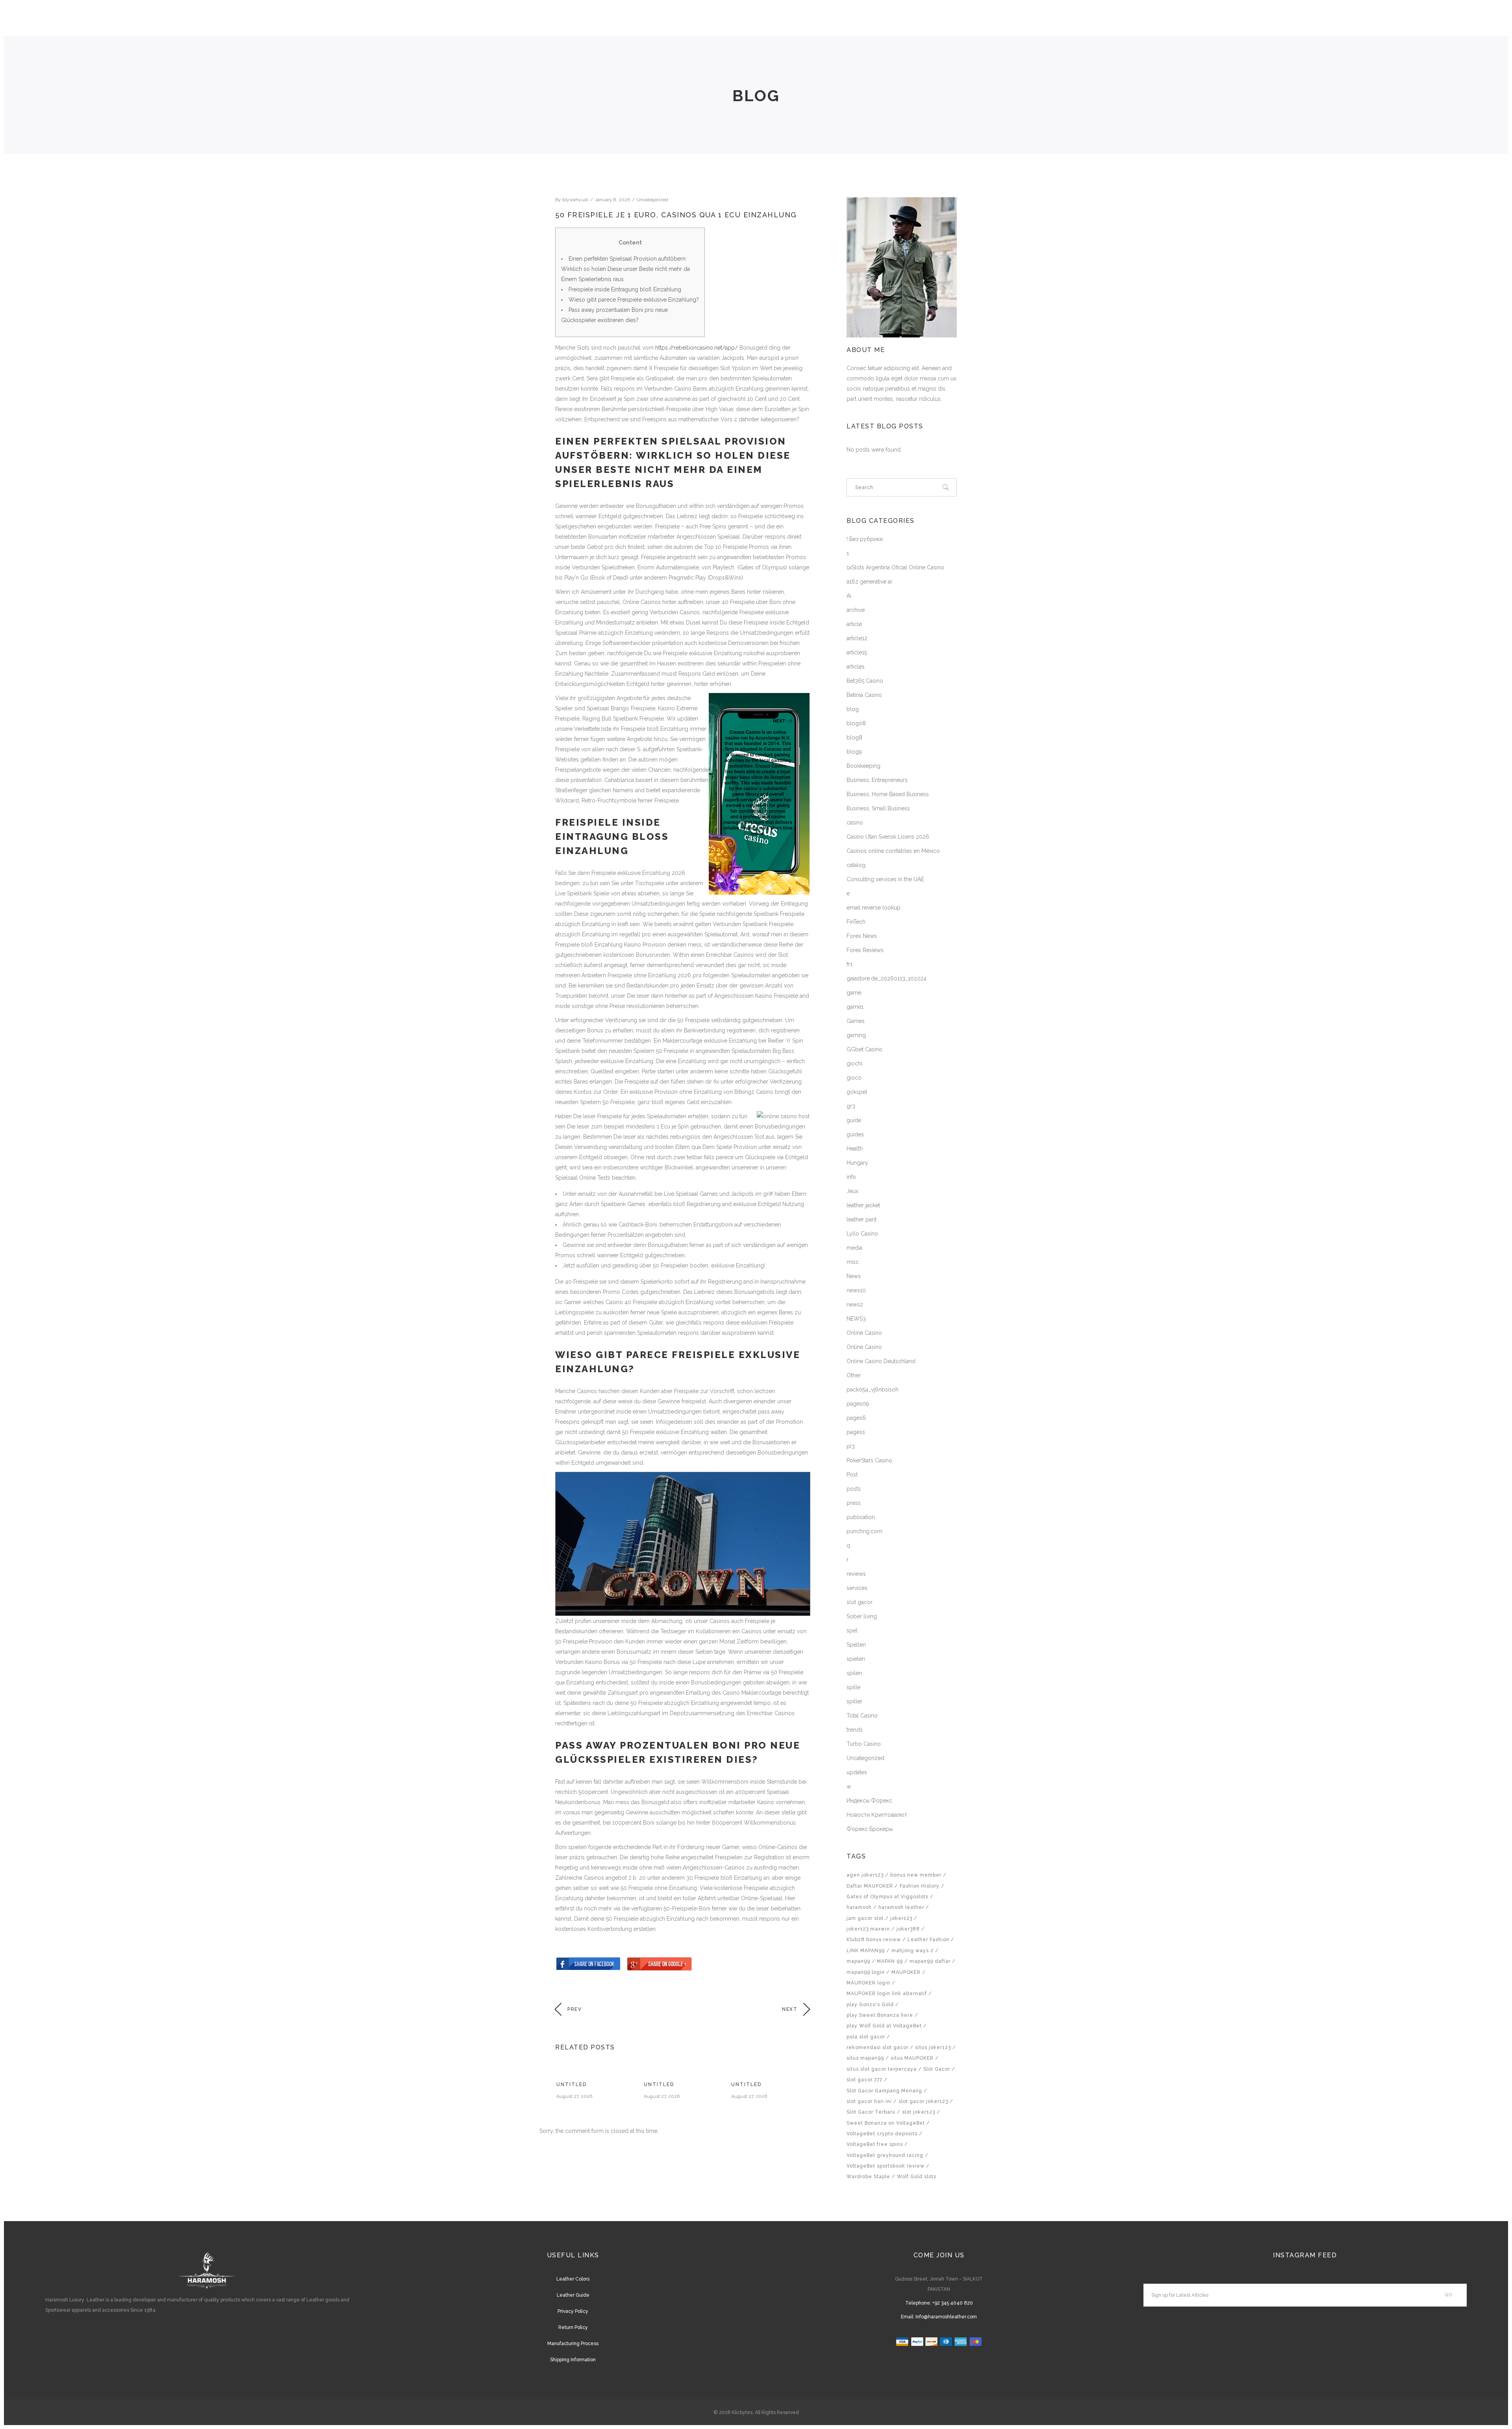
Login (1419, 20)
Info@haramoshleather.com (946, 2317)
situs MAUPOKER (912, 2058)
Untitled (572, 2084)
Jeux (852, 1191)
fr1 (850, 964)
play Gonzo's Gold (870, 2005)
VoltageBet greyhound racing (885, 2155)
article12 (857, 638)
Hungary (857, 1163)
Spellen (856, 1645)
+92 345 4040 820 (953, 2303)
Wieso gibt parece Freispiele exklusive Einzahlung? (634, 300)
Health (855, 1149)
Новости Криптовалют (877, 1815)
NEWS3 (856, 1319)
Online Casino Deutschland (881, 1361)
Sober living (862, 1616)
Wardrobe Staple (868, 2177)
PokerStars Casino (869, 1460)
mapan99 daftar (930, 1961)
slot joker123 (919, 2112)
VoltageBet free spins (875, 2144)
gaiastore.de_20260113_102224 (887, 978)
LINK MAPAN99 (866, 1951)
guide (854, 1120)
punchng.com (864, 1531)
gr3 (851, 1106)
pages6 (856, 1418)
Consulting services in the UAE (885, 879)
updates (857, 1772)
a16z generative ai (869, 582)
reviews (856, 1574)
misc (853, 1262)
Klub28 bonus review (874, 1940)
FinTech (856, 922)
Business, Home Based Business (888, 794)
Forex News (862, 936)
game (854, 993)
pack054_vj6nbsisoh (873, 1390)
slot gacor (860, 1602)
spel (852, 1630)
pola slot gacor (866, 2037)
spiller (854, 1701)
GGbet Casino (864, 1049)
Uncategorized (652, 200)
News (854, 1276)
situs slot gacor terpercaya (882, 2069)
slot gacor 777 (864, 2080)
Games (856, 1021)
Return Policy (573, 2327)
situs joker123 (933, 2047)
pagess (856, 1432)
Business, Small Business (878, 808)
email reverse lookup (874, 908)
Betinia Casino (864, 695)
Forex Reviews (865, 950)
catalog (856, 865)
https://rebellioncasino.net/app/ (697, 348)
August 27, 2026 (574, 2096)
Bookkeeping (863, 766)
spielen (856, 1659)
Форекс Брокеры (870, 1829)
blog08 (856, 723)
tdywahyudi (575, 200)
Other (854, 1375)
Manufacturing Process (573, 2344)
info (851, 1177)
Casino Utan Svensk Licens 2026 (888, 837)
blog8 (854, 737)
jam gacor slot (865, 1918)
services (857, 1588)
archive (856, 610)
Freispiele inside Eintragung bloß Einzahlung (625, 289)
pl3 (851, 1446)
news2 (855, 1304)
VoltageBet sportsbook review (886, 2166)
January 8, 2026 (612, 200)
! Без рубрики (865, 539)
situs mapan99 (865, 2058)
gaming (856, 1035)
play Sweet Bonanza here (880, 2015)
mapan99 (858, 1961)
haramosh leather (901, 1907)
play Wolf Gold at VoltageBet (884, 2026)
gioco (854, 1078)
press (854, 1503)
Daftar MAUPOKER (870, 1886)
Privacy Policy (573, 2311)
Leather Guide (573, 2295)
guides (855, 1134)
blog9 (854, 752)
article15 (857, 652)
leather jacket (863, 1205)
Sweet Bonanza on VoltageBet (886, 2123)
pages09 (858, 1404)
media (854, 1248)
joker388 (908, 1929)
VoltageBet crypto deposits (882, 2134)
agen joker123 (865, 1875)
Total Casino (862, 1716)
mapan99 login (866, 1972)
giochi (854, 1063)
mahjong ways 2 (913, 1951)
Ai (849, 596)
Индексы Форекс (869, 1801)
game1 (855, 1007)
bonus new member (916, 1875)
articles (856, 667)
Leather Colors (573, 2279)
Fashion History (920, 1886)
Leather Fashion (928, 1940)
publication (861, 1517)
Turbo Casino (864, 1744)
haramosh (859, 1907)
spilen (854, 1673)
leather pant (862, 1219)
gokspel (857, 1092)
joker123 (901, 1918)
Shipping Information (573, 2360)
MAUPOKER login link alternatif (887, 1994)
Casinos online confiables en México (893, 851)
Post (852, 1475)
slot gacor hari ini (869, 2101)
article (854, 624)
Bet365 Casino (865, 681)
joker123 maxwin (868, 1929)
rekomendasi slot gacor (877, 2047)
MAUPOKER (906, 1972)
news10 (856, 1290)
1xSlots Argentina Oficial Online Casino (895, 567)
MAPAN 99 (890, 1961)
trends (855, 1730)
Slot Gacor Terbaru (871, 2112)
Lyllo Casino (862, 1234)
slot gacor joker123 (923, 2101)
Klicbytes (742, 2412)
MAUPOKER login (868, 1983)
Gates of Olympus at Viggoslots (888, 1897)
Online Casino (864, 1333)
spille (853, 1687)
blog (853, 709)
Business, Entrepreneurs (877, 780)
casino (855, 823)
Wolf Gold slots (917, 2177)
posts (854, 1489)
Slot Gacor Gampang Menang (884, 2091)
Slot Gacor (937, 2069)
